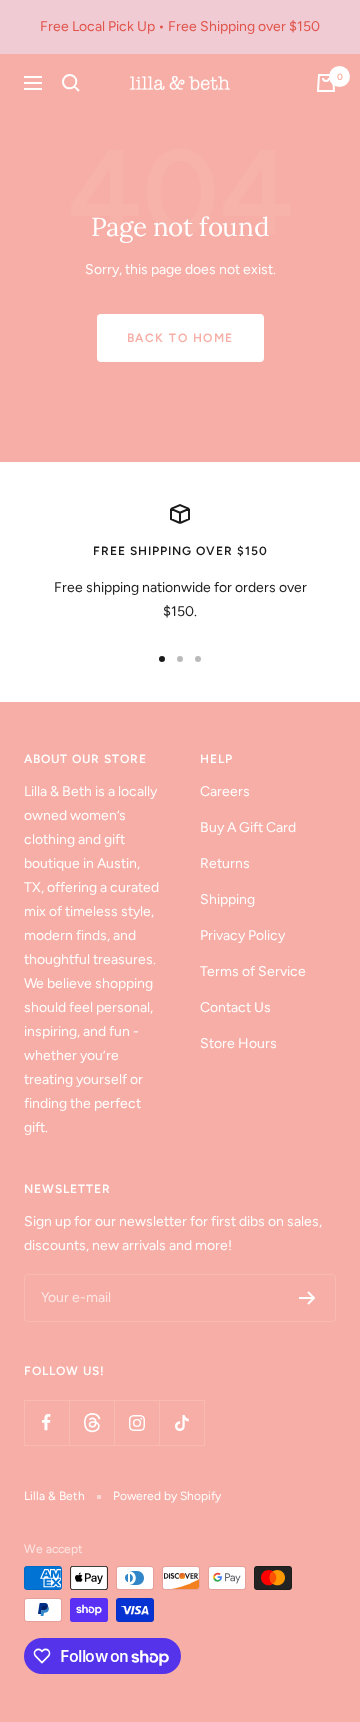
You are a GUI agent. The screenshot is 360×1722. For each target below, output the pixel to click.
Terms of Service (253, 971)
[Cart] (326, 83)
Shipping (227, 899)
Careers (225, 791)
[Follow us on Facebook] (46, 1422)
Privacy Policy (242, 935)
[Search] (71, 83)
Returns (225, 863)
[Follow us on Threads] (91, 1422)
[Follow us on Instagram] (136, 1422)
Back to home (180, 338)
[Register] (307, 1298)
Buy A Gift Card (248, 827)
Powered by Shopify (167, 1496)
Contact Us (235, 1007)
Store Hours (238, 1043)
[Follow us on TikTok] (181, 1422)
